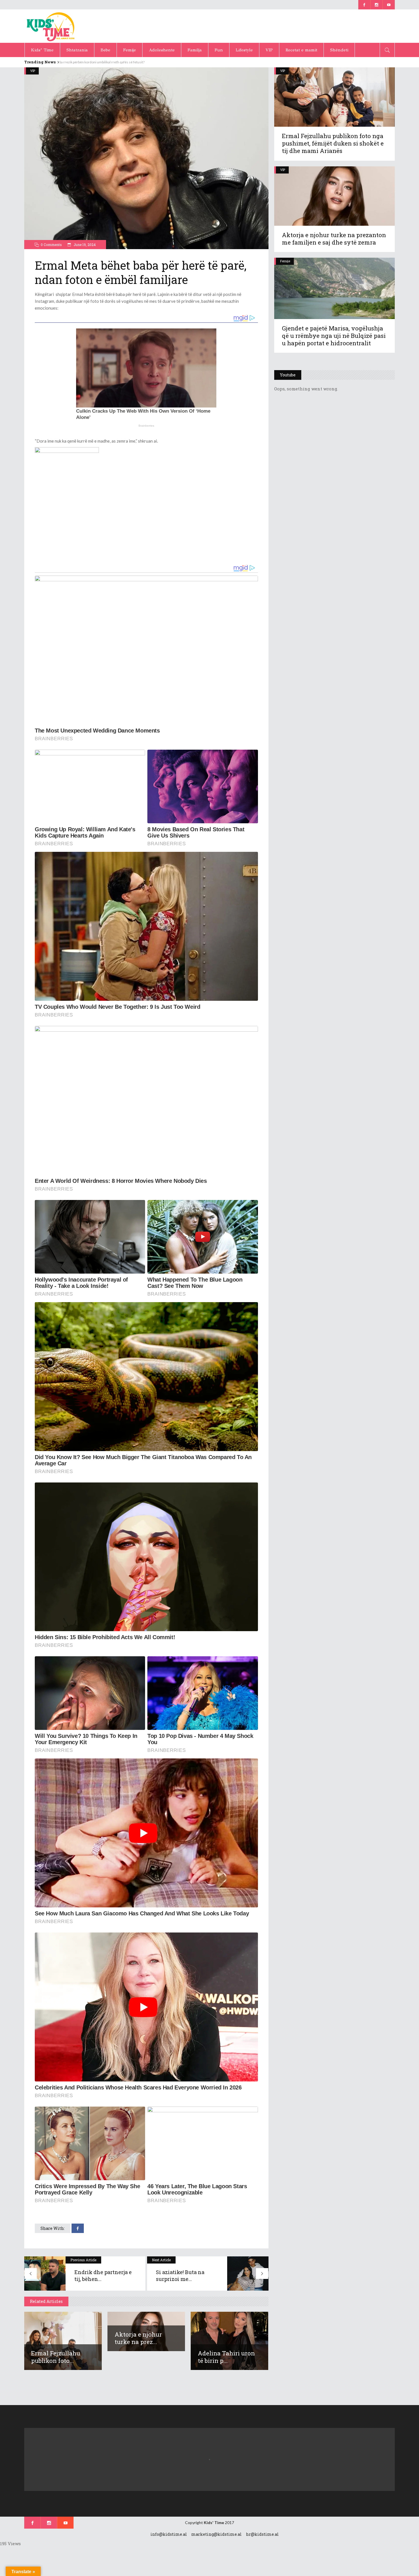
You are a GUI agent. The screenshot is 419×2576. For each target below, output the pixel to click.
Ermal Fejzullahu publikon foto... (56, 2357)
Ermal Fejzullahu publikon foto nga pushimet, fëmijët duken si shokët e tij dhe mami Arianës (333, 143)
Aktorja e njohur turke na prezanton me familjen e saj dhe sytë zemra (334, 239)
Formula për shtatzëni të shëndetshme (89, 62)
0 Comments (51, 245)
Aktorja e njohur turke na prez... (138, 2338)
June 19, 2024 (84, 245)
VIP (33, 71)
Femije (285, 261)
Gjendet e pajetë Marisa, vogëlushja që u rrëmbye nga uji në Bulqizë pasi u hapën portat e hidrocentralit (334, 336)
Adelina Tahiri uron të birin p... (226, 2357)
